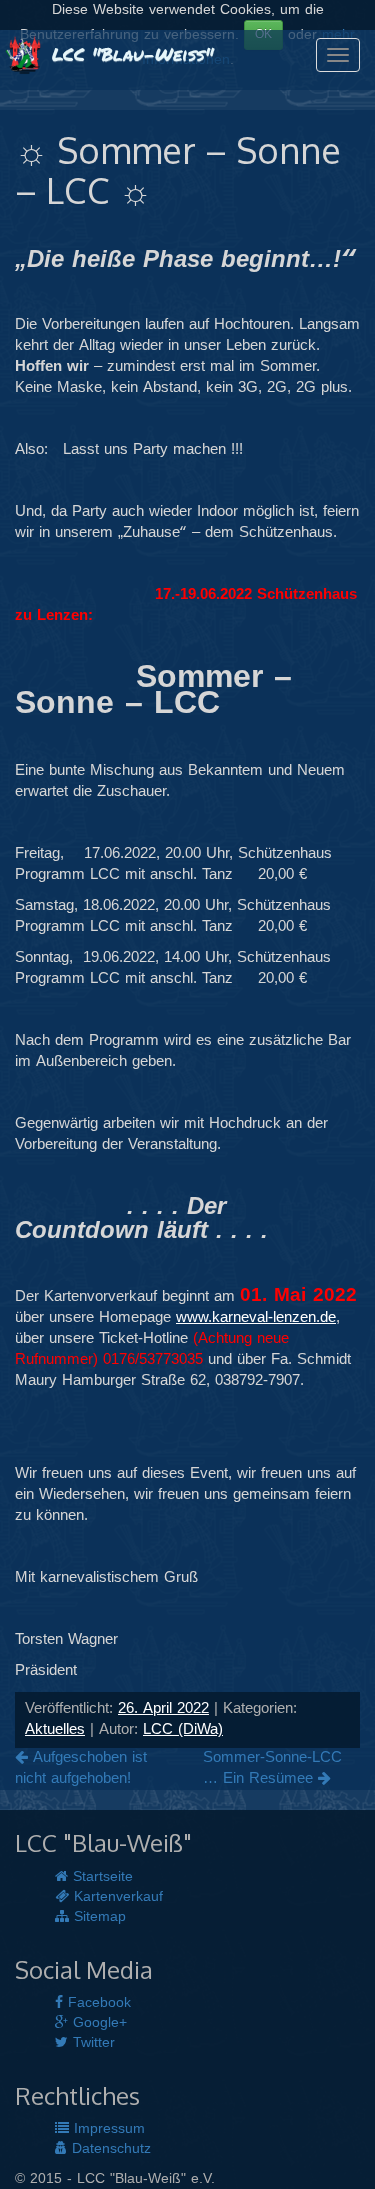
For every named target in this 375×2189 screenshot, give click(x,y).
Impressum (107, 2129)
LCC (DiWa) (183, 1730)
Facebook (97, 2003)
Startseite (100, 1877)
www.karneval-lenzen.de (256, 1318)
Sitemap (97, 1917)
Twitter (91, 2043)
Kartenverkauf (116, 1897)
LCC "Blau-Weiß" (129, 54)
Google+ (97, 2023)
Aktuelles (55, 1730)
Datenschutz (109, 2149)
